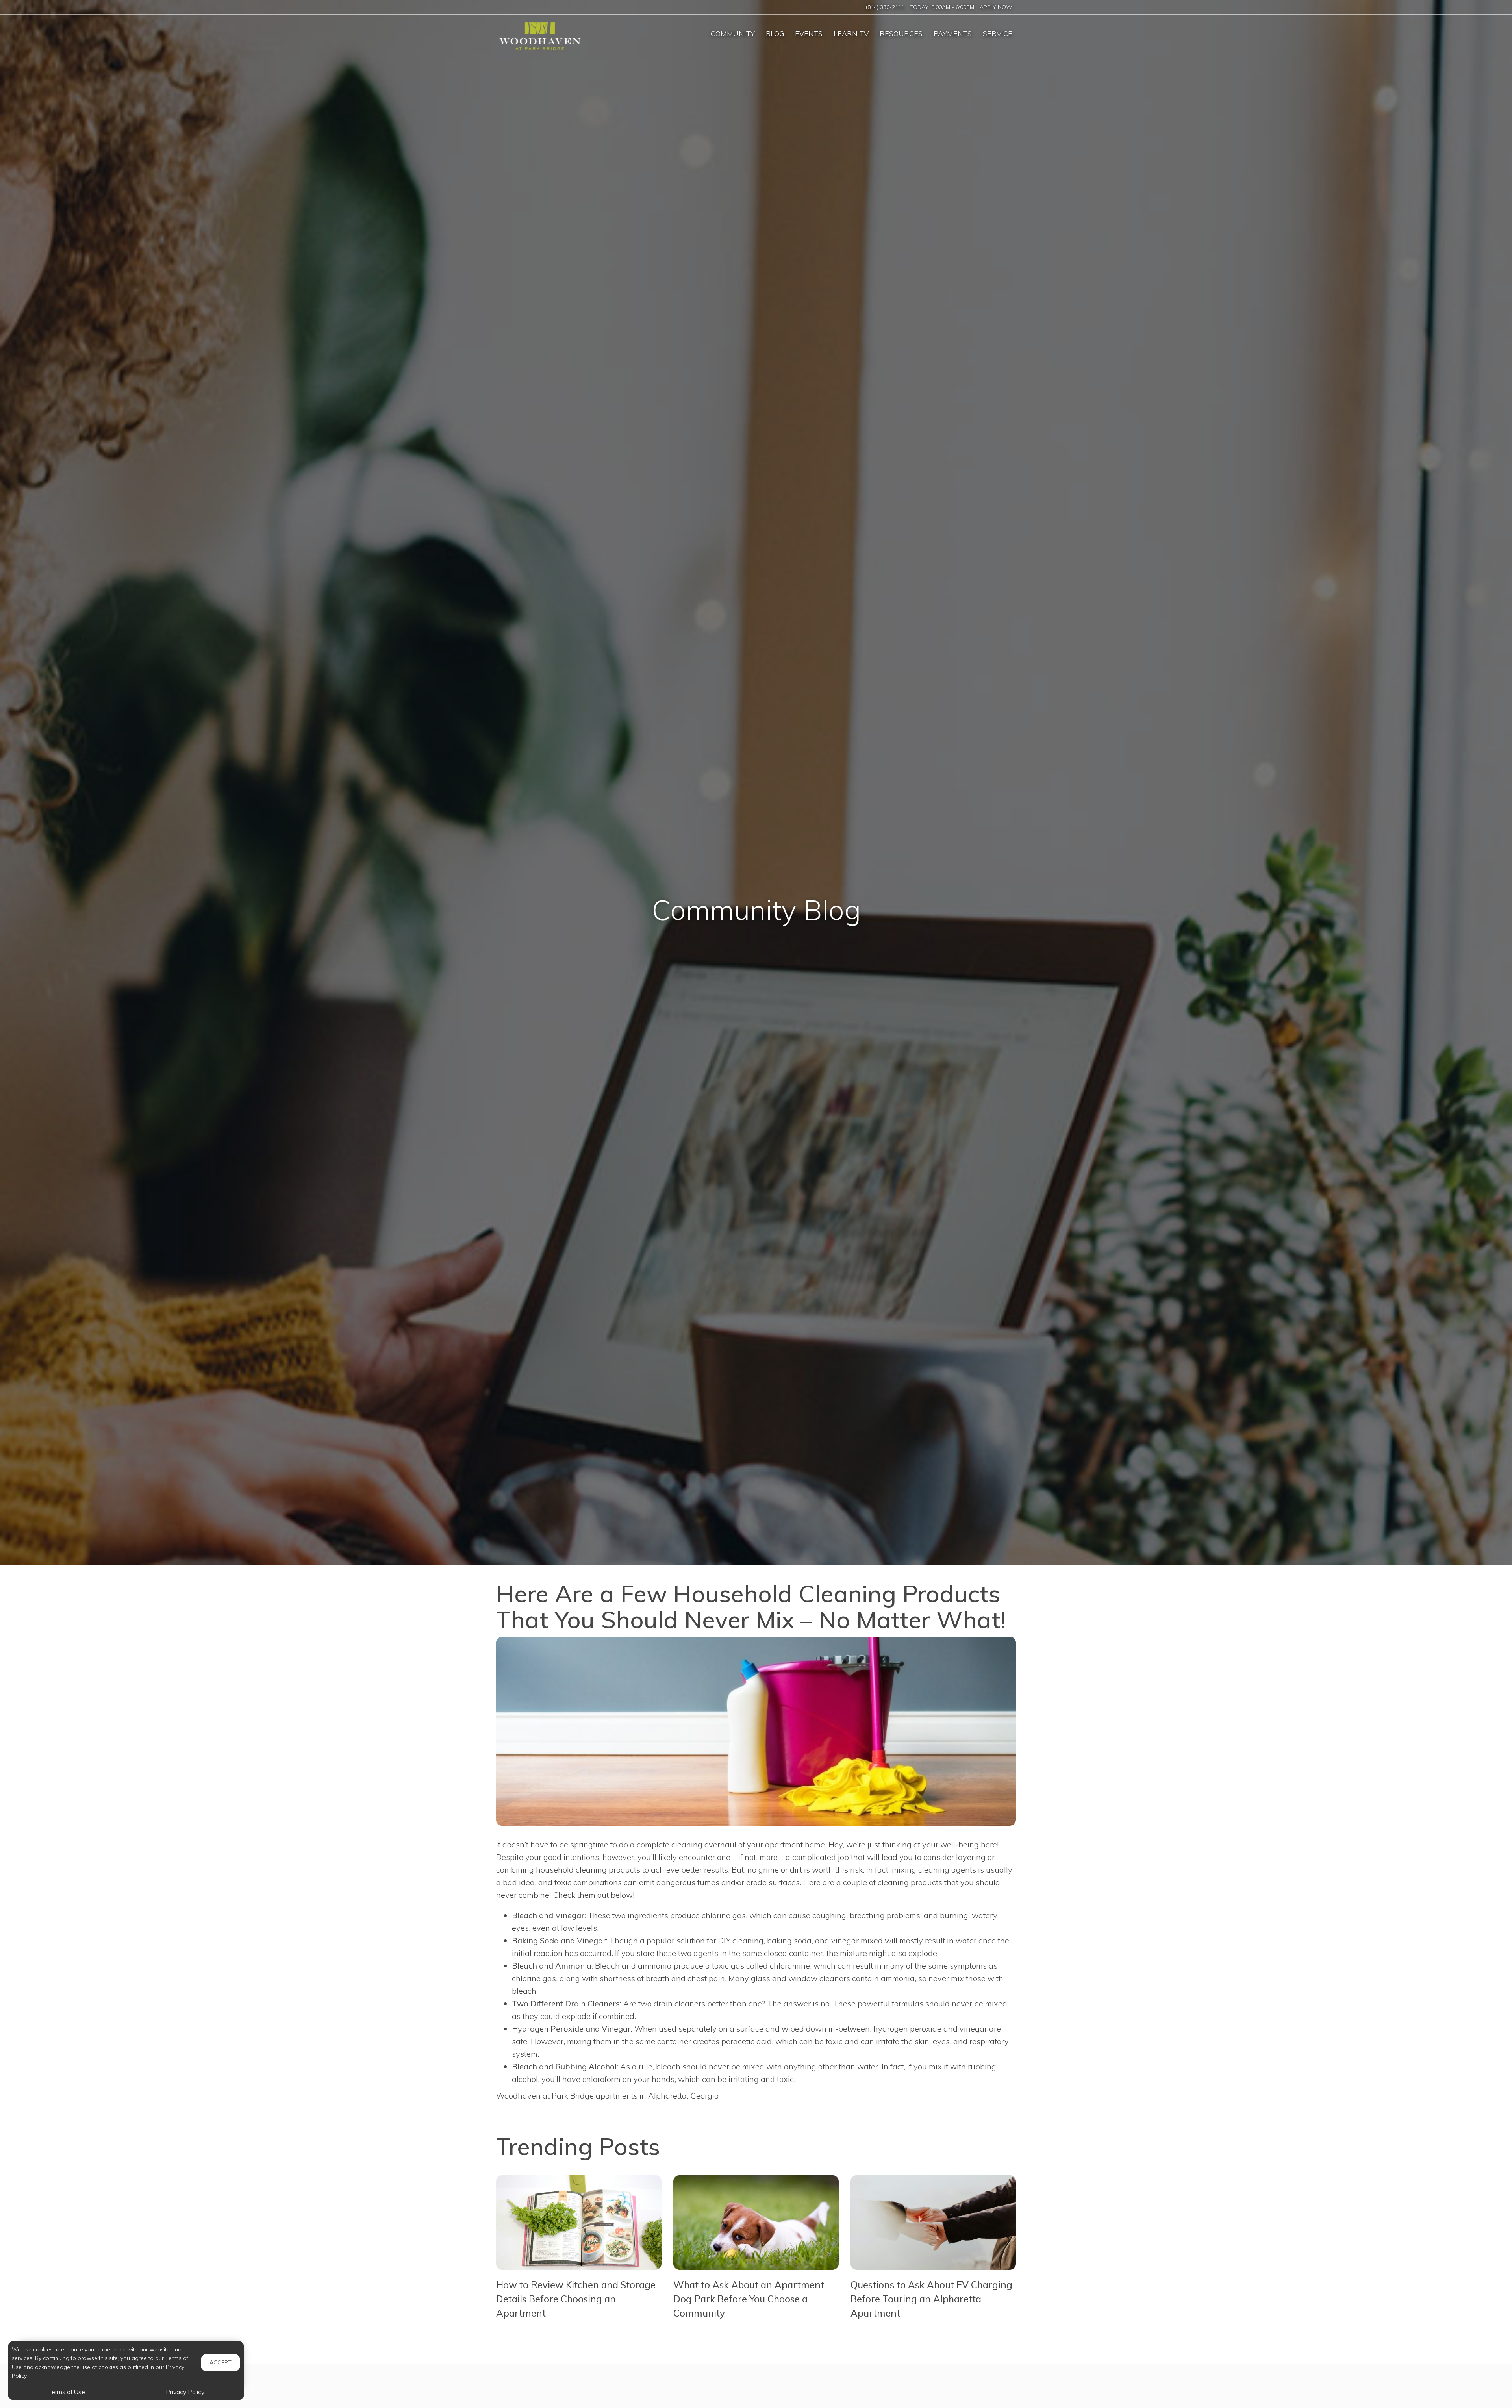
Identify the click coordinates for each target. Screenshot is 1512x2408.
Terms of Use (67, 2392)
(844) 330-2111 (885, 7)
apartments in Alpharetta (641, 2096)
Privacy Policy (185, 2392)
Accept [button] (220, 2362)
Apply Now (996, 7)
